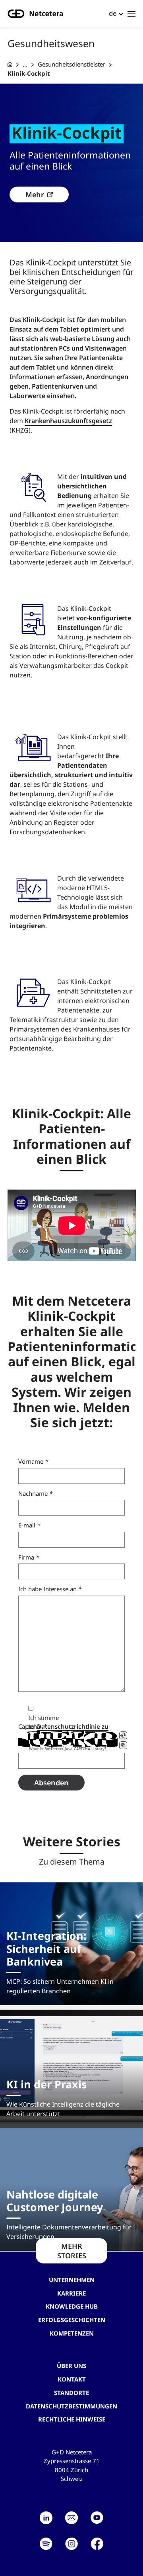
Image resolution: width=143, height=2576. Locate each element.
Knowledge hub (72, 2306)
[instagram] (71, 2544)
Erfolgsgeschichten (72, 2320)
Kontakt (72, 2379)
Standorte (71, 2393)
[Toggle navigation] (131, 13)
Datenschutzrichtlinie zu (73, 1726)
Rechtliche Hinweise (72, 2419)
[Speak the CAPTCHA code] (123, 1745)
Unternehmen (72, 2280)
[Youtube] (97, 2518)
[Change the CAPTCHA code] (123, 1735)
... (25, 64)
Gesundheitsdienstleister (71, 64)
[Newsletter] (71, 2518)
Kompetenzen (72, 2333)
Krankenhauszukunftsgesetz (68, 421)
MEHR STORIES (72, 2251)
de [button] (113, 13)
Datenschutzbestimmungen (71, 2406)
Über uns (71, 2366)
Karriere (71, 2293)
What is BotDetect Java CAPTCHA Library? (68, 1749)
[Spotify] (46, 2544)
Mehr (35, 194)
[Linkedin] (46, 2518)
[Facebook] (97, 2544)
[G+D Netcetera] (10, 64)
